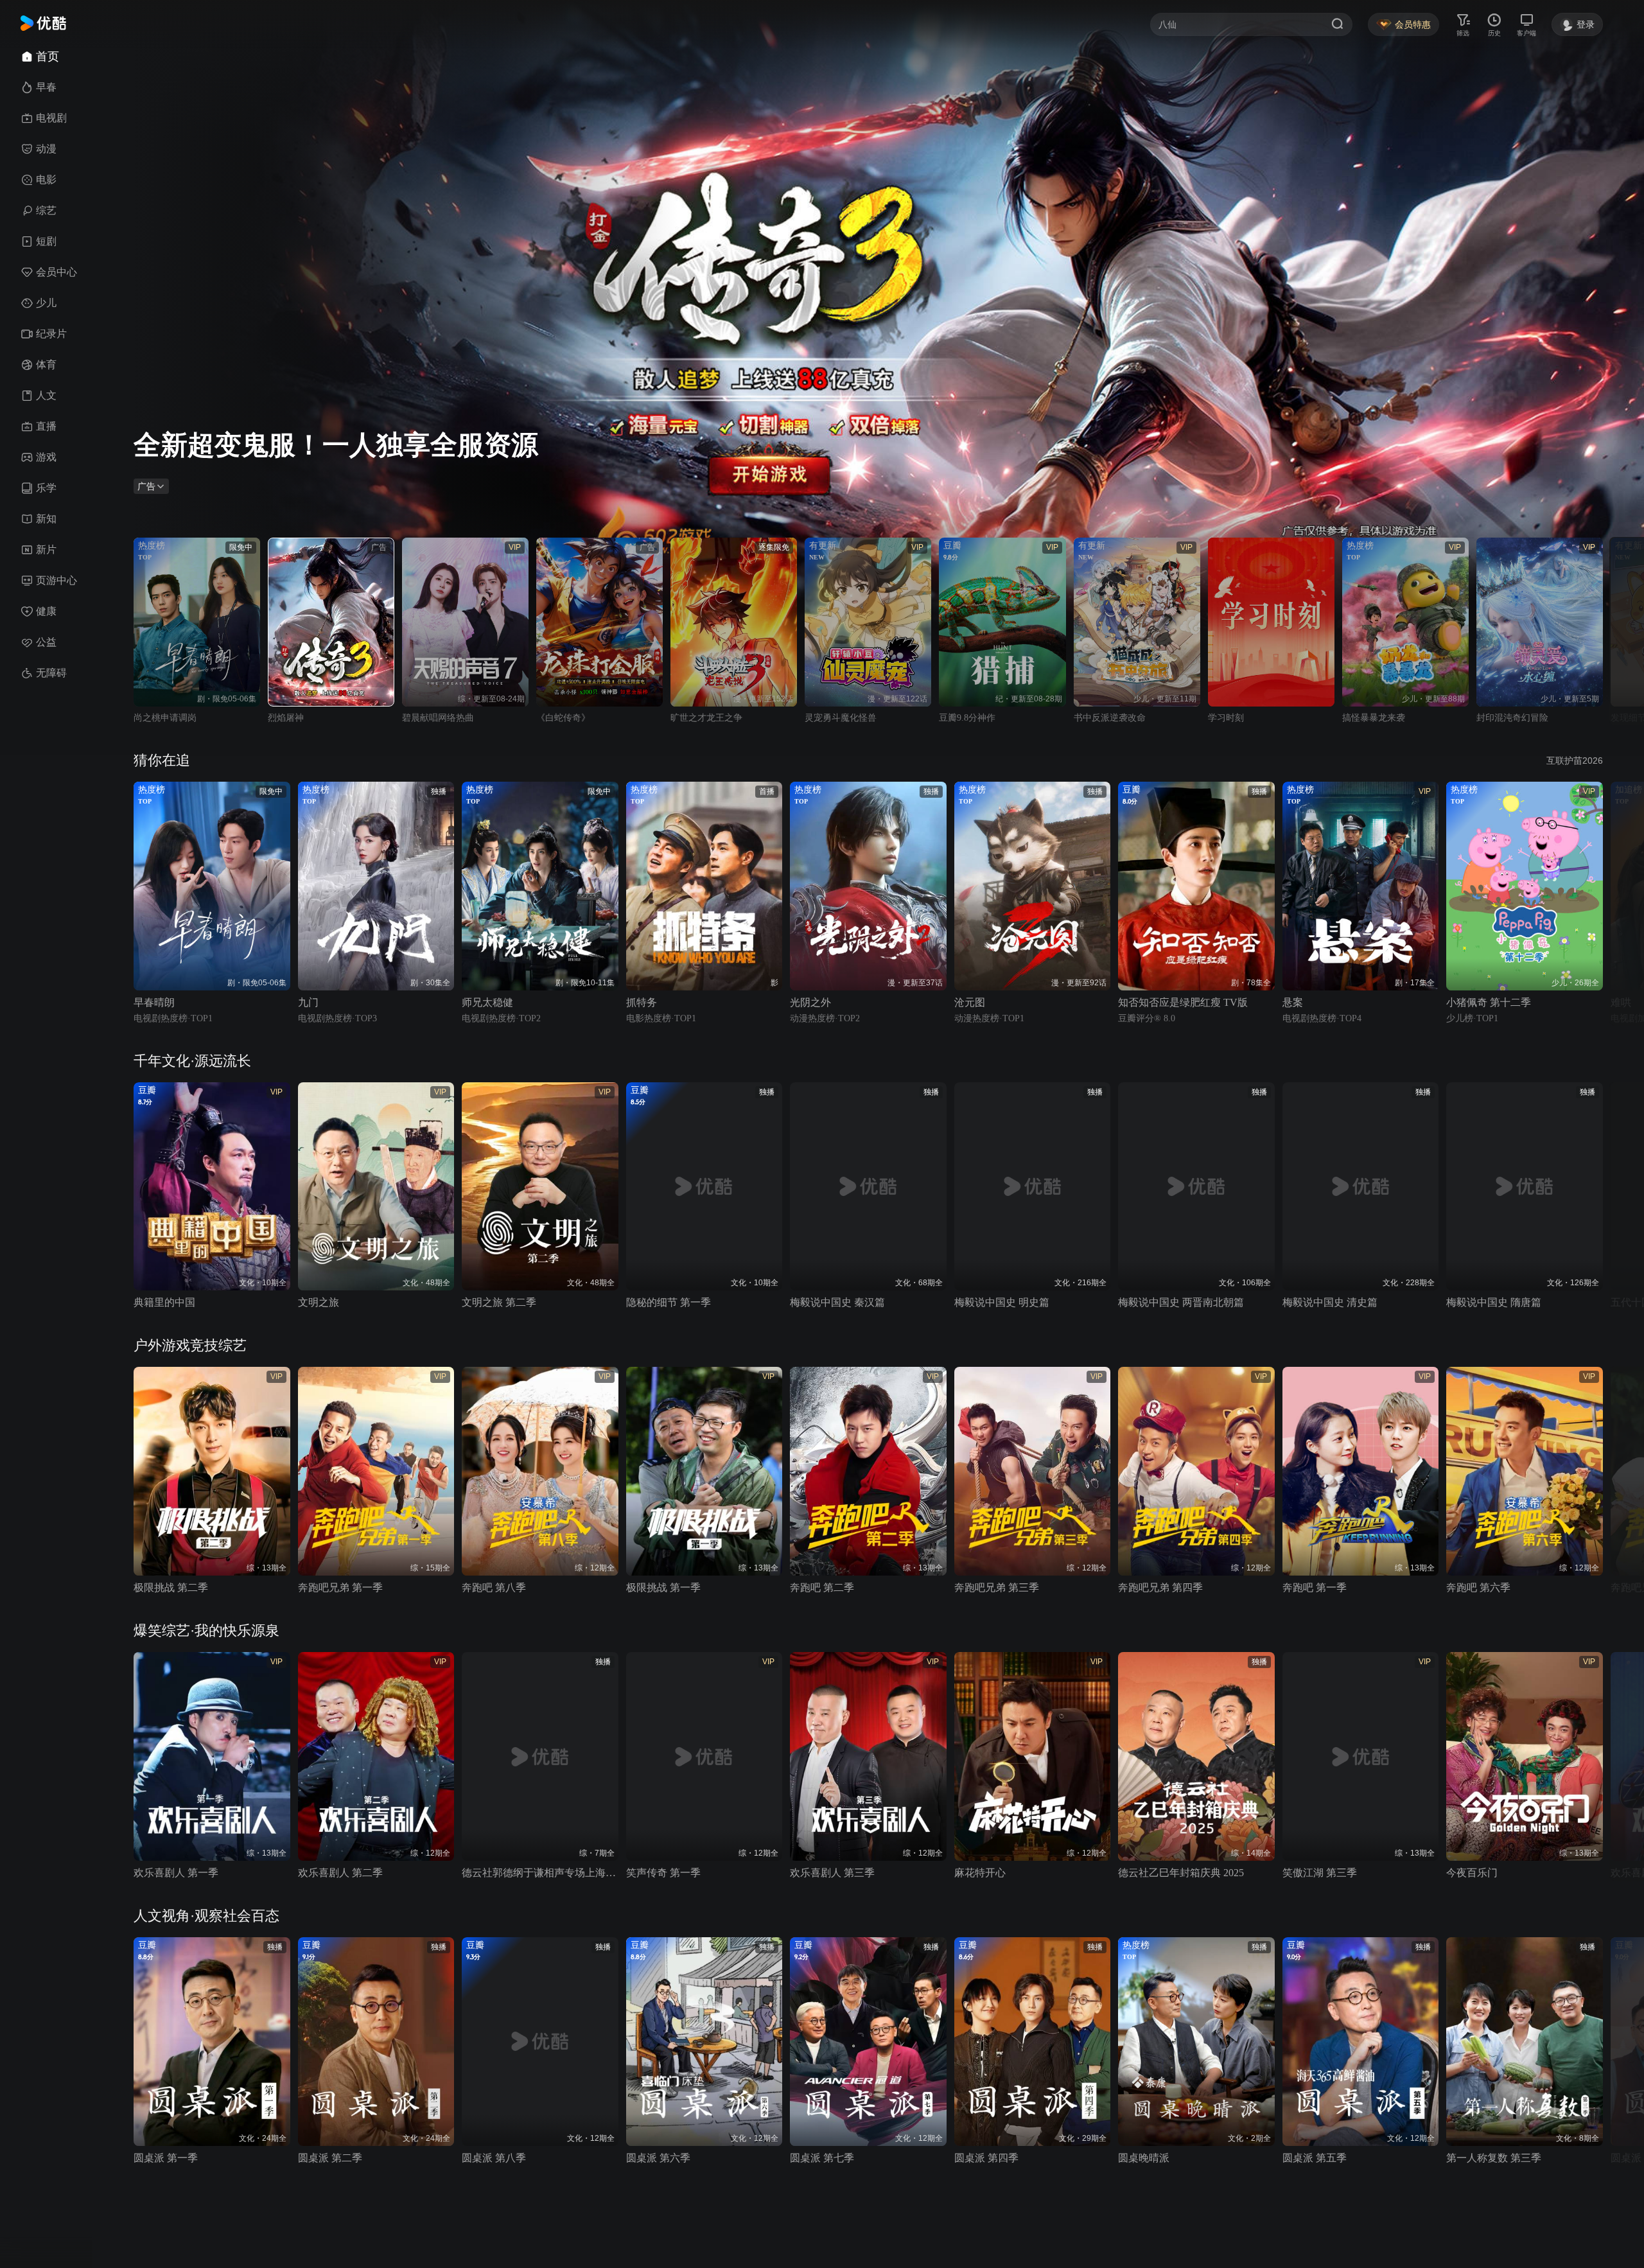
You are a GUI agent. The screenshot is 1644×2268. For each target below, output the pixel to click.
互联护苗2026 (1575, 760)
